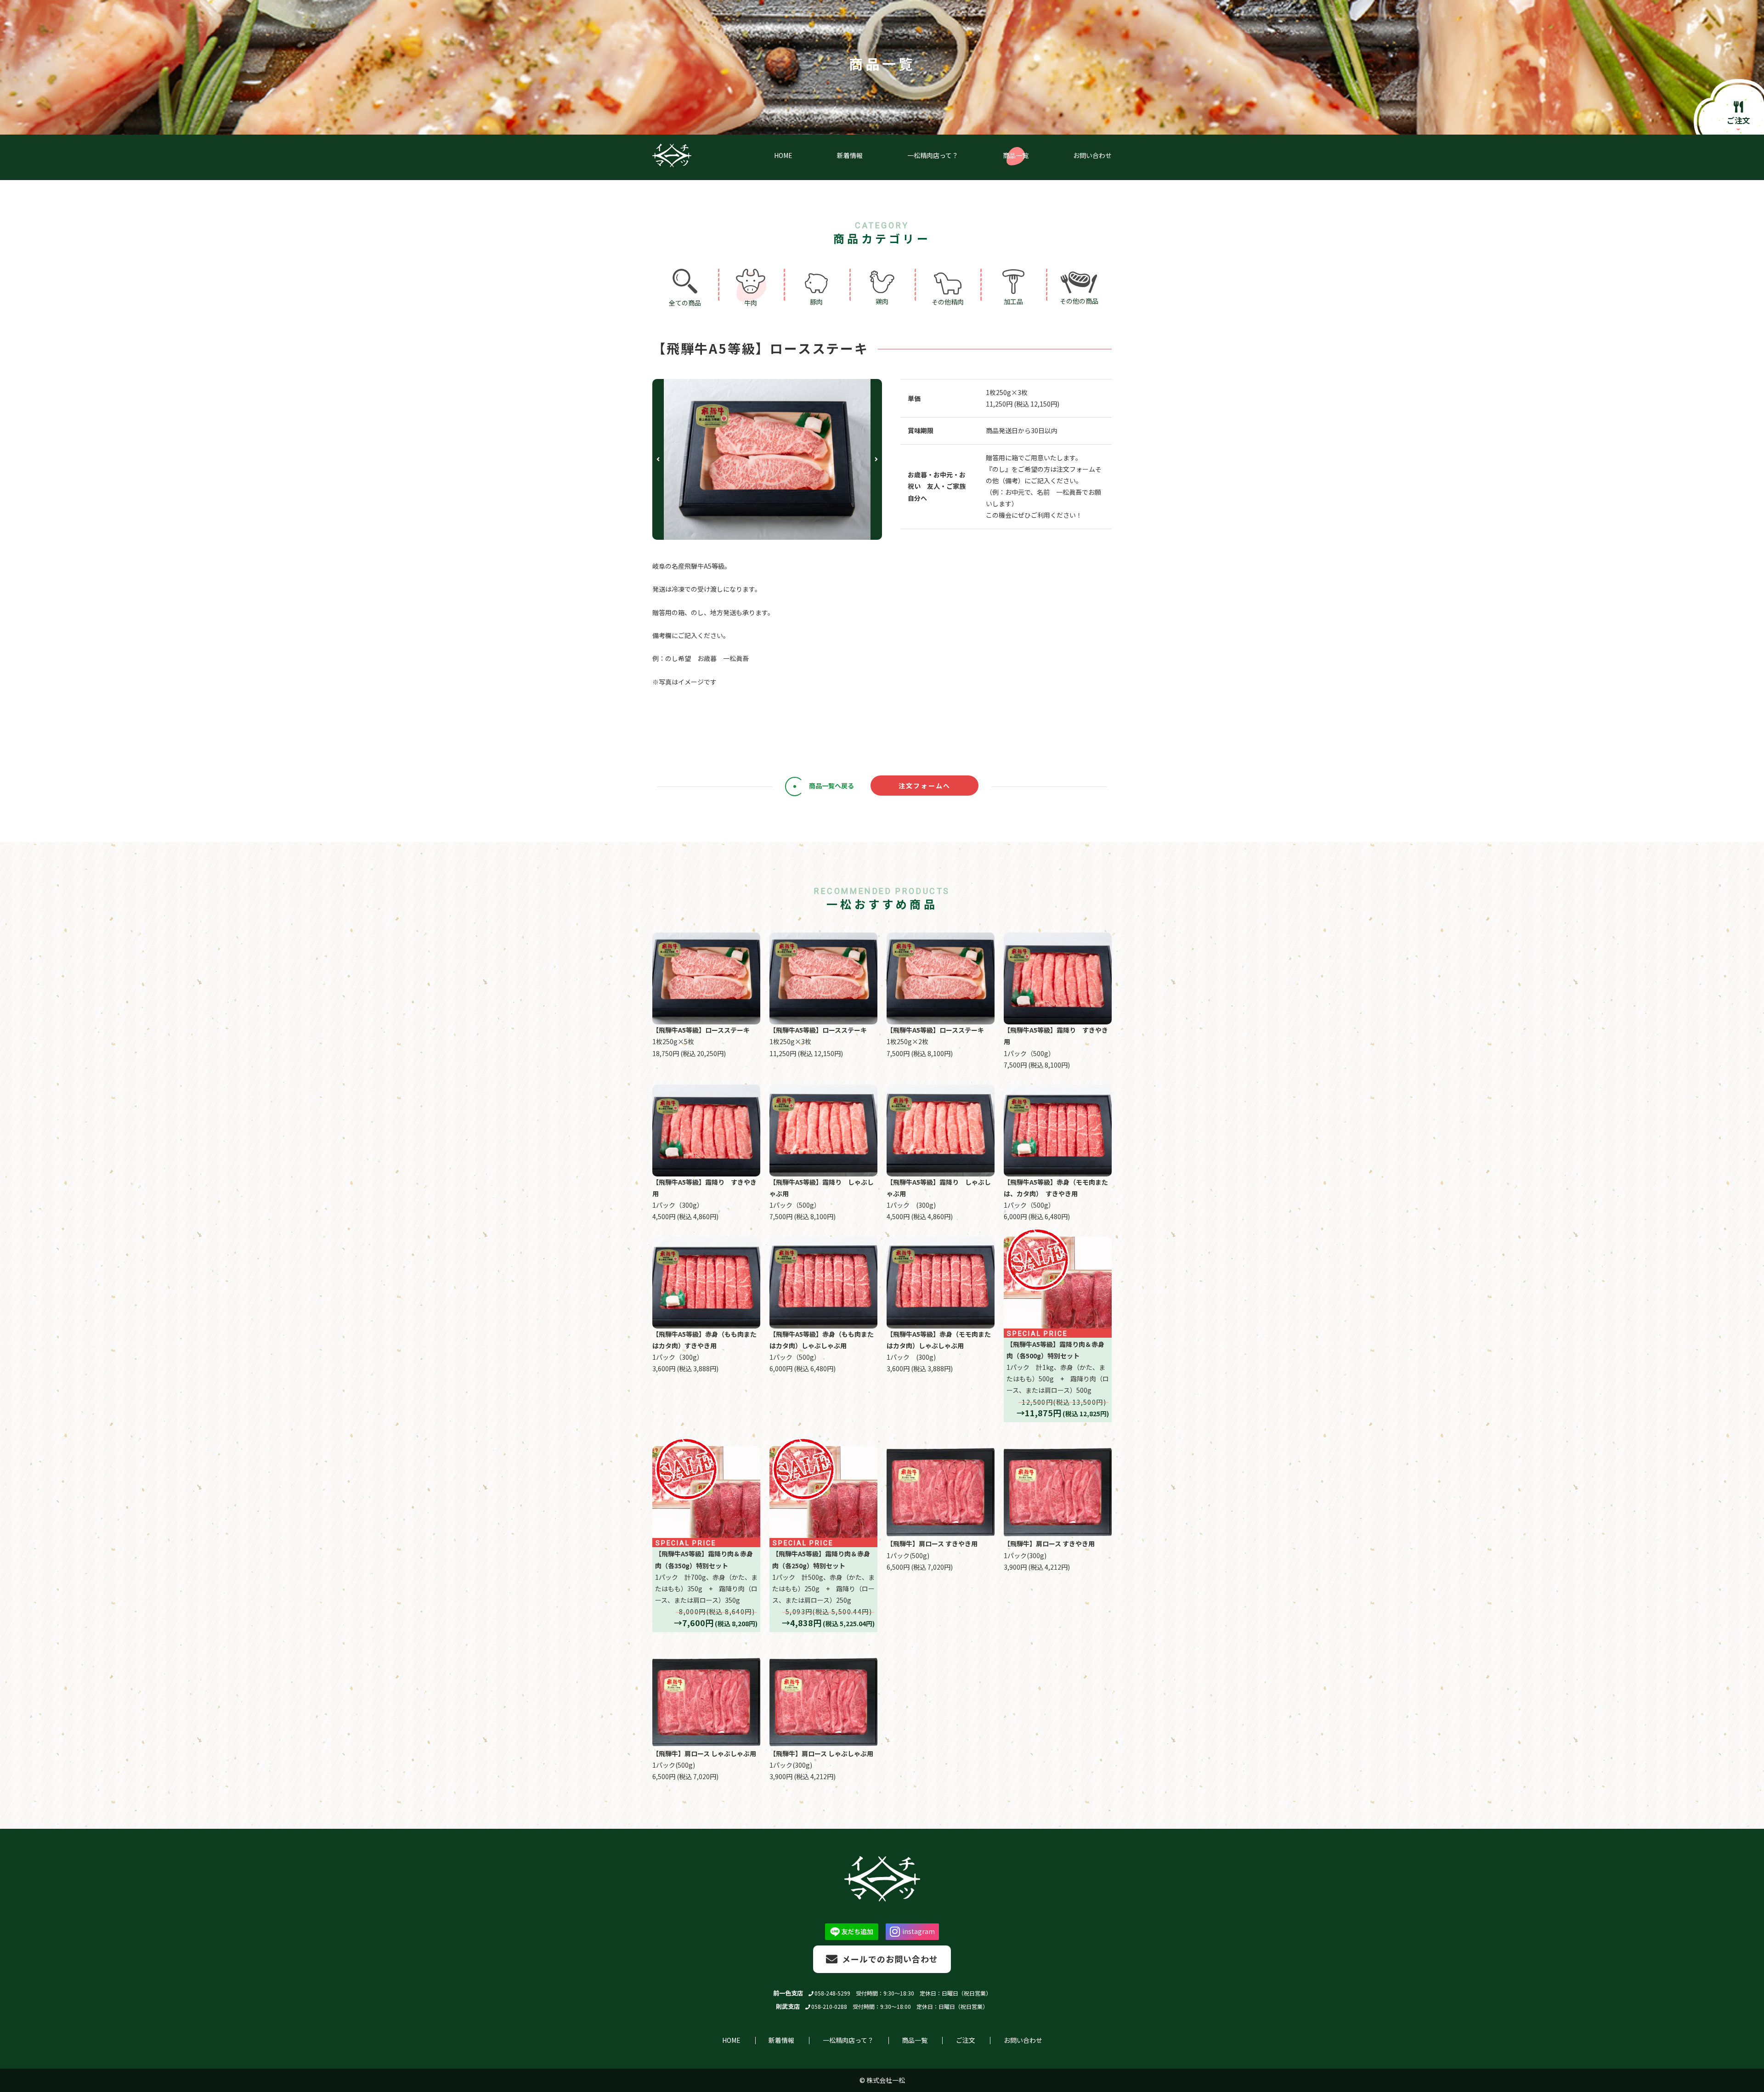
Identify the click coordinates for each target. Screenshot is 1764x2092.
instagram (919, 1931)
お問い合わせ (1023, 2040)
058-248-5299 (832, 1993)
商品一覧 (915, 2040)
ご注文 (966, 2040)
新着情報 (781, 2040)
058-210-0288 (829, 2006)
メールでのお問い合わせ (890, 1959)
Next (876, 459)
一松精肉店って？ (848, 2040)
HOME (731, 2040)
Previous (658, 459)
